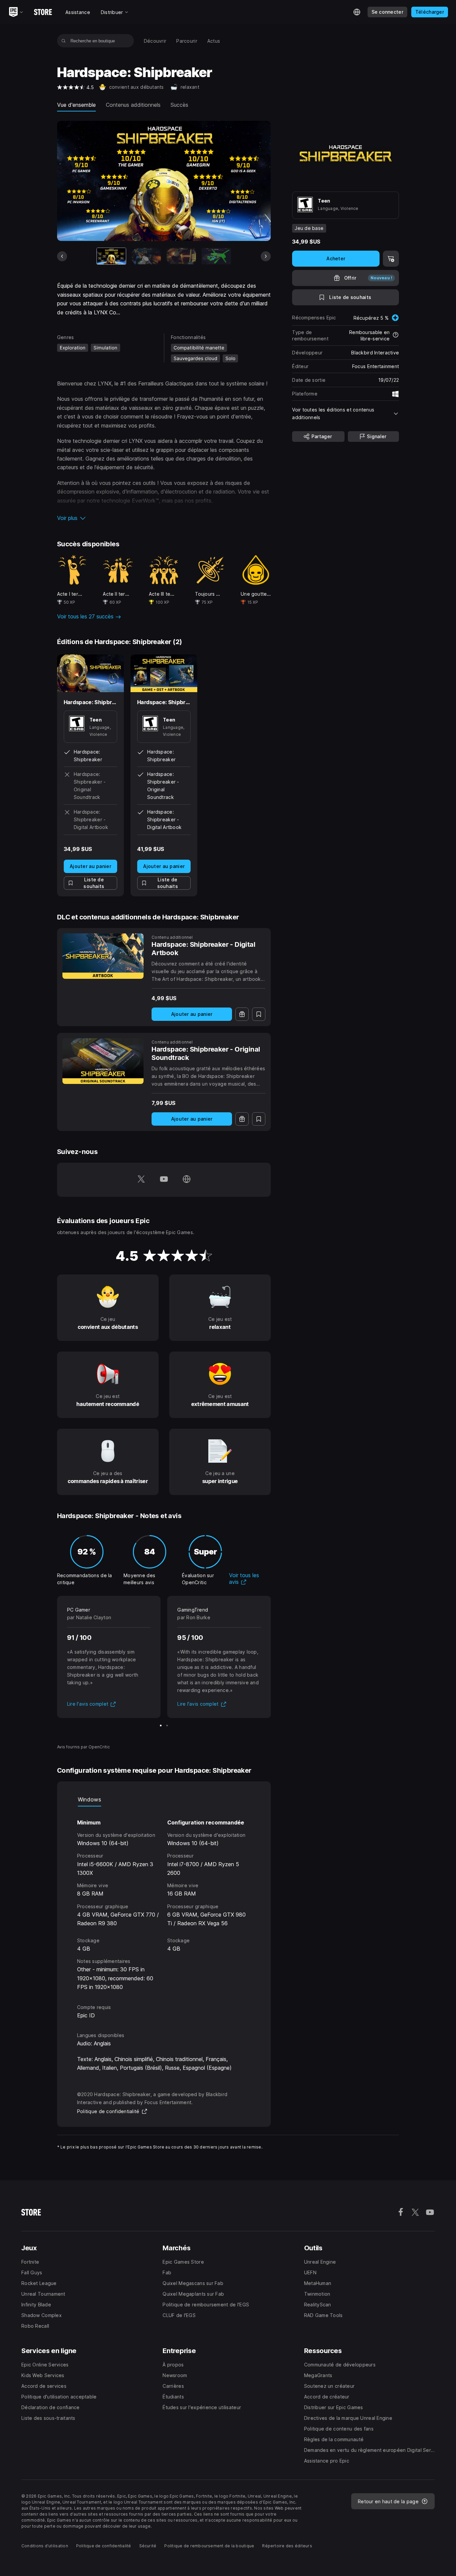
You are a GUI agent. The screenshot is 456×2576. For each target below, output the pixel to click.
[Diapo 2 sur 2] (167, 1726)
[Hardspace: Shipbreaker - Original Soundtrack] (103, 1061)
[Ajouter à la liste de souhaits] (259, 1014)
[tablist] (164, 1800)
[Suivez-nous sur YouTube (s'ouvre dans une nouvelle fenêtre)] (164, 1180)
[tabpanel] (164, 1899)
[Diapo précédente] (62, 256)
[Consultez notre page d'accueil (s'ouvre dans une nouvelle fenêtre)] (187, 1180)
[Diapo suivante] (266, 256)
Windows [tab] (89, 1799)
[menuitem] (155, 41)
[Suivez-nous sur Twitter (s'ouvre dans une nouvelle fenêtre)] (141, 1180)
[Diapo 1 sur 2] (161, 1726)
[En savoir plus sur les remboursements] (396, 335)
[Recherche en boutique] (64, 41)
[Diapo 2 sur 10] (146, 256)
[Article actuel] (111, 256)
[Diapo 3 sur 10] (181, 256)
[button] (164, 518)
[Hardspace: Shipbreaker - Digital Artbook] (103, 956)
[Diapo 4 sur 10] (216, 256)
